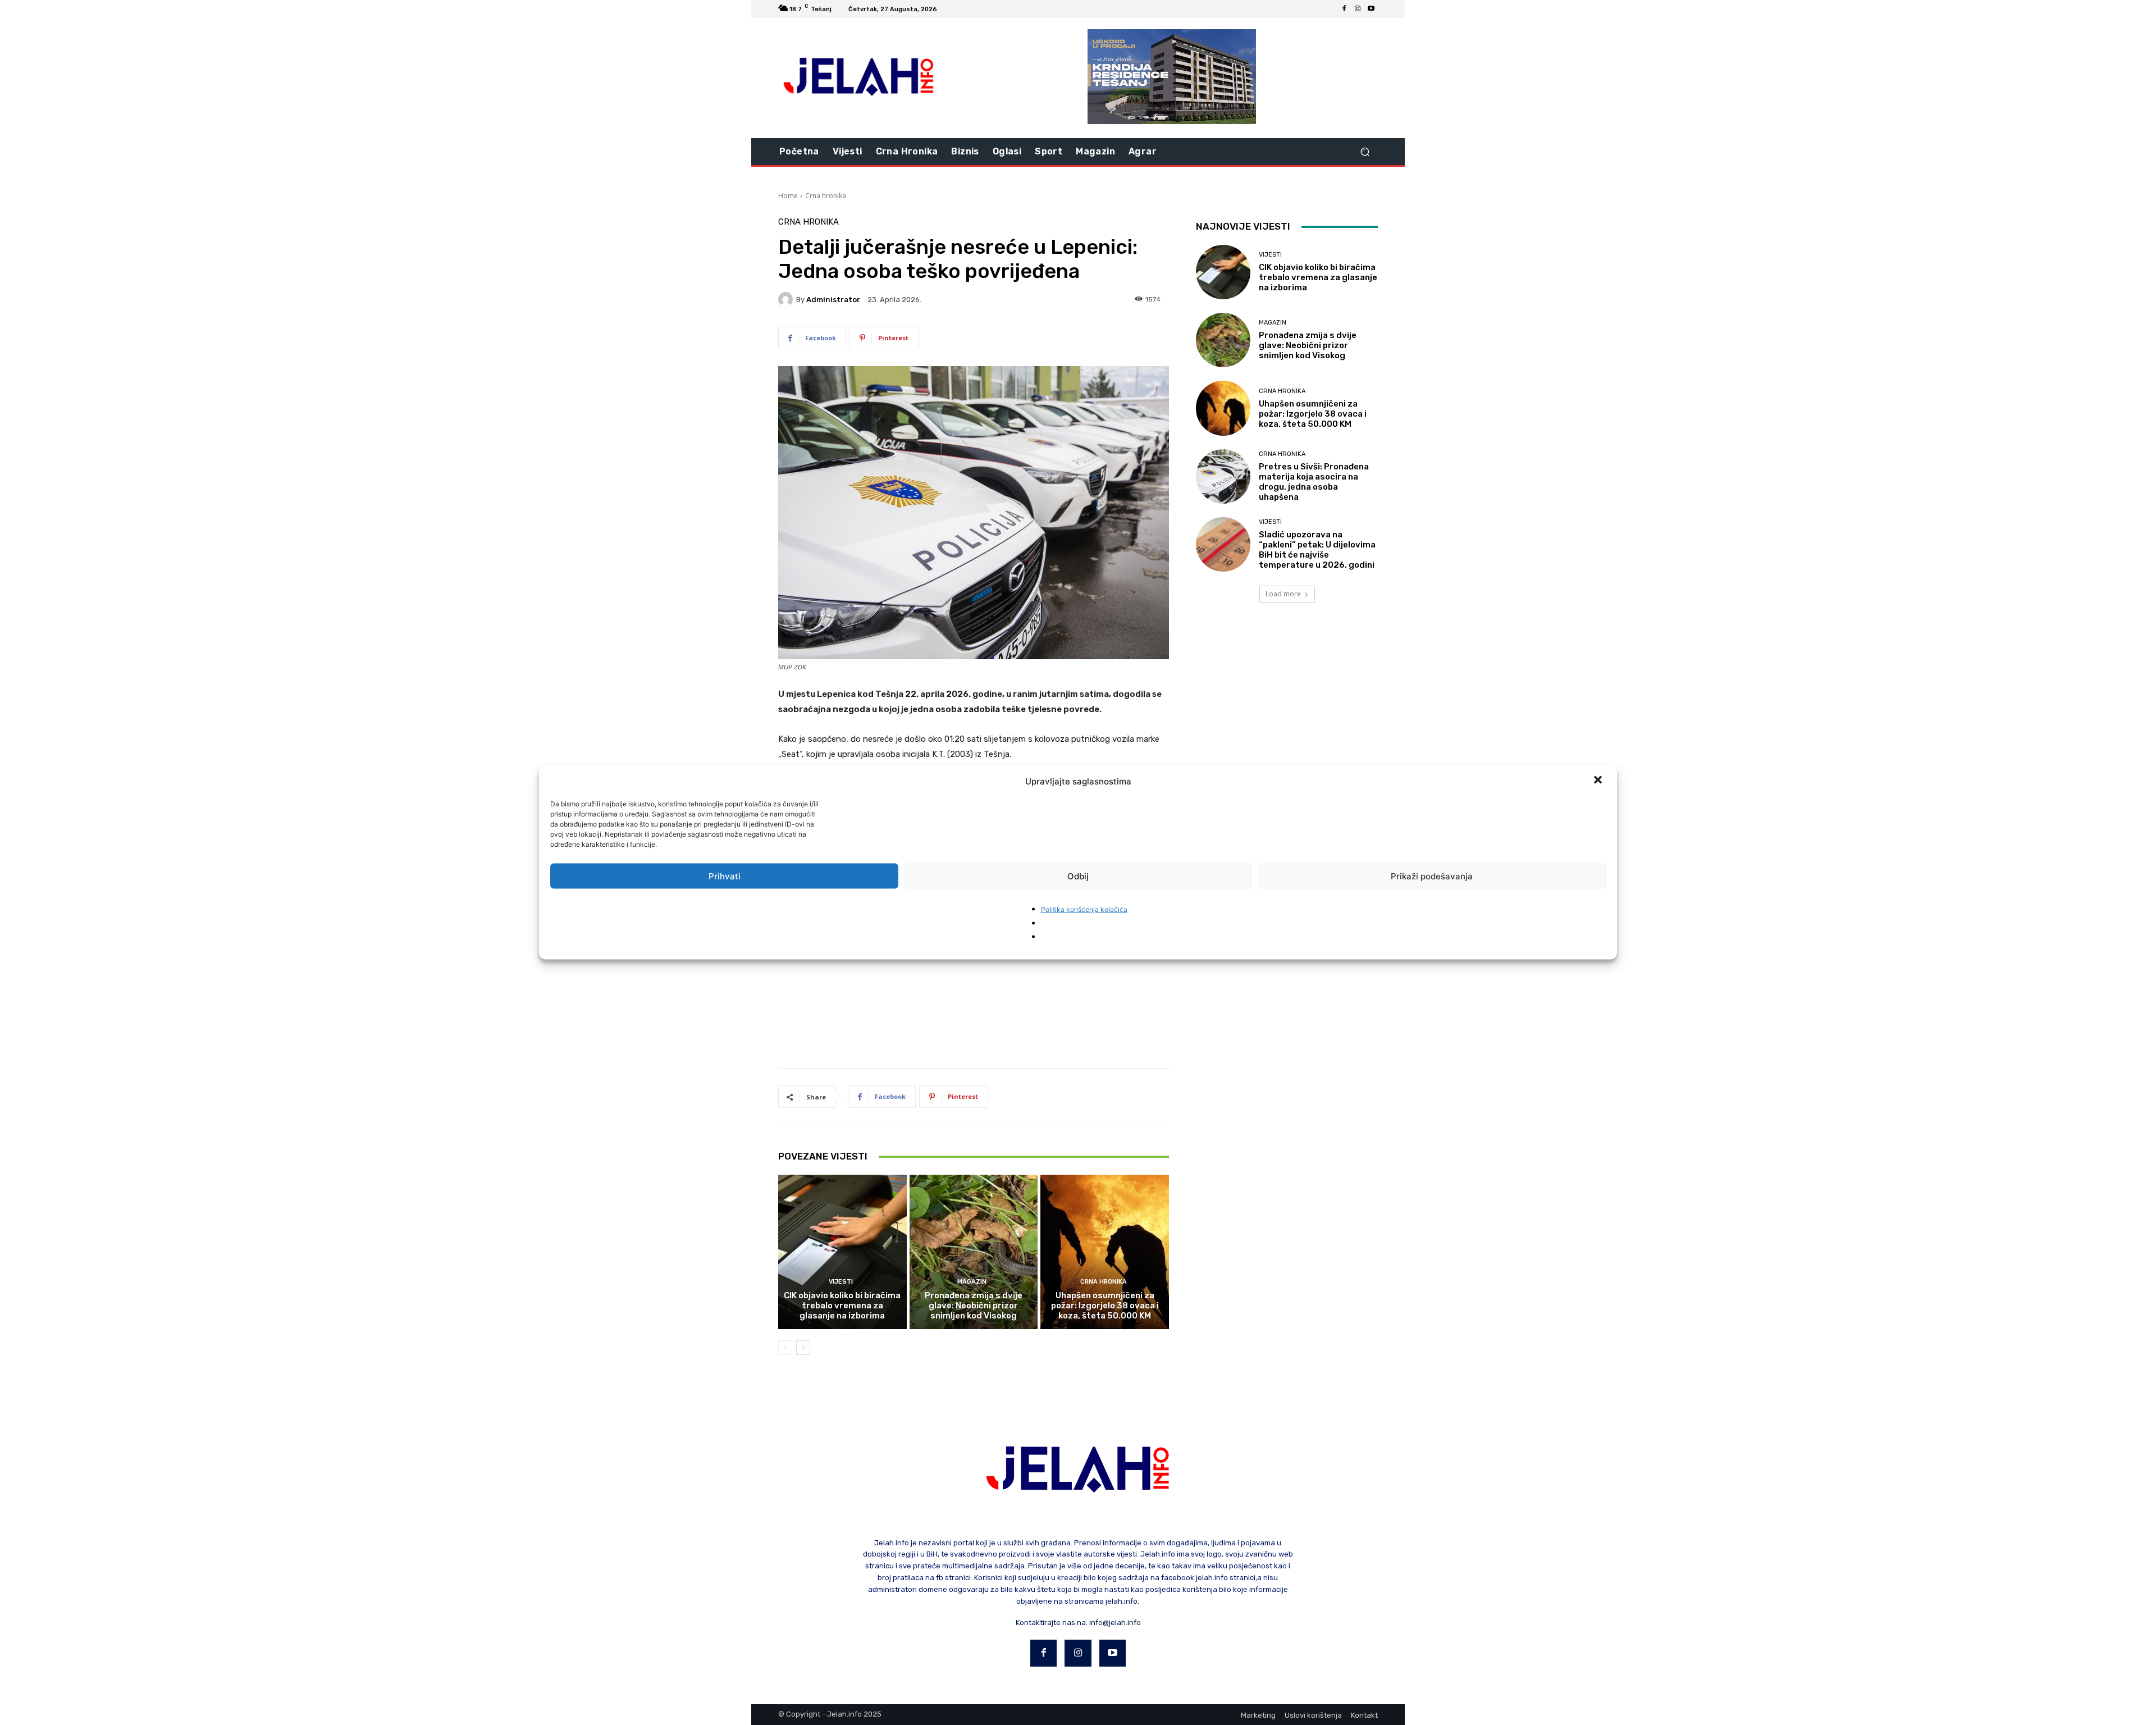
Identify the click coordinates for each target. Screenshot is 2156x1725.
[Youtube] (1371, 9)
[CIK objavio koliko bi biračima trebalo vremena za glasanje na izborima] (842, 1252)
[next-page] (803, 1348)
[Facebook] (1344, 9)
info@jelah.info (1115, 1623)
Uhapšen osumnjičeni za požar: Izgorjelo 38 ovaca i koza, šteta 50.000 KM (1105, 1306)
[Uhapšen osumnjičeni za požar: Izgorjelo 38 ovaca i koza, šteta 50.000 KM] (1105, 1252)
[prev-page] (785, 1348)
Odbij (1078, 876)
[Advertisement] (974, 960)
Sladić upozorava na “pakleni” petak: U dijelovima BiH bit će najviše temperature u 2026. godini (1317, 550)
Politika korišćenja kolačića (1084, 909)
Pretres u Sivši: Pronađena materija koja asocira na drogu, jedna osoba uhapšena (1314, 482)
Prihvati (725, 876)
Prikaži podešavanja (1432, 876)
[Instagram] (1358, 9)
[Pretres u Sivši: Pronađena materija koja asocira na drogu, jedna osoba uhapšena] (1223, 476)
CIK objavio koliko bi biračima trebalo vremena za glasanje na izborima (842, 1306)
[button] (1599, 781)
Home (788, 196)
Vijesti (841, 1282)
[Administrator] (787, 299)
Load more (1283, 594)
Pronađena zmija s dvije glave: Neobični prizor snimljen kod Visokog (974, 1306)
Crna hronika (826, 196)
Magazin (972, 1282)
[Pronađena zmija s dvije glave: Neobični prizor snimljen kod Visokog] (974, 1252)
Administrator (833, 300)
